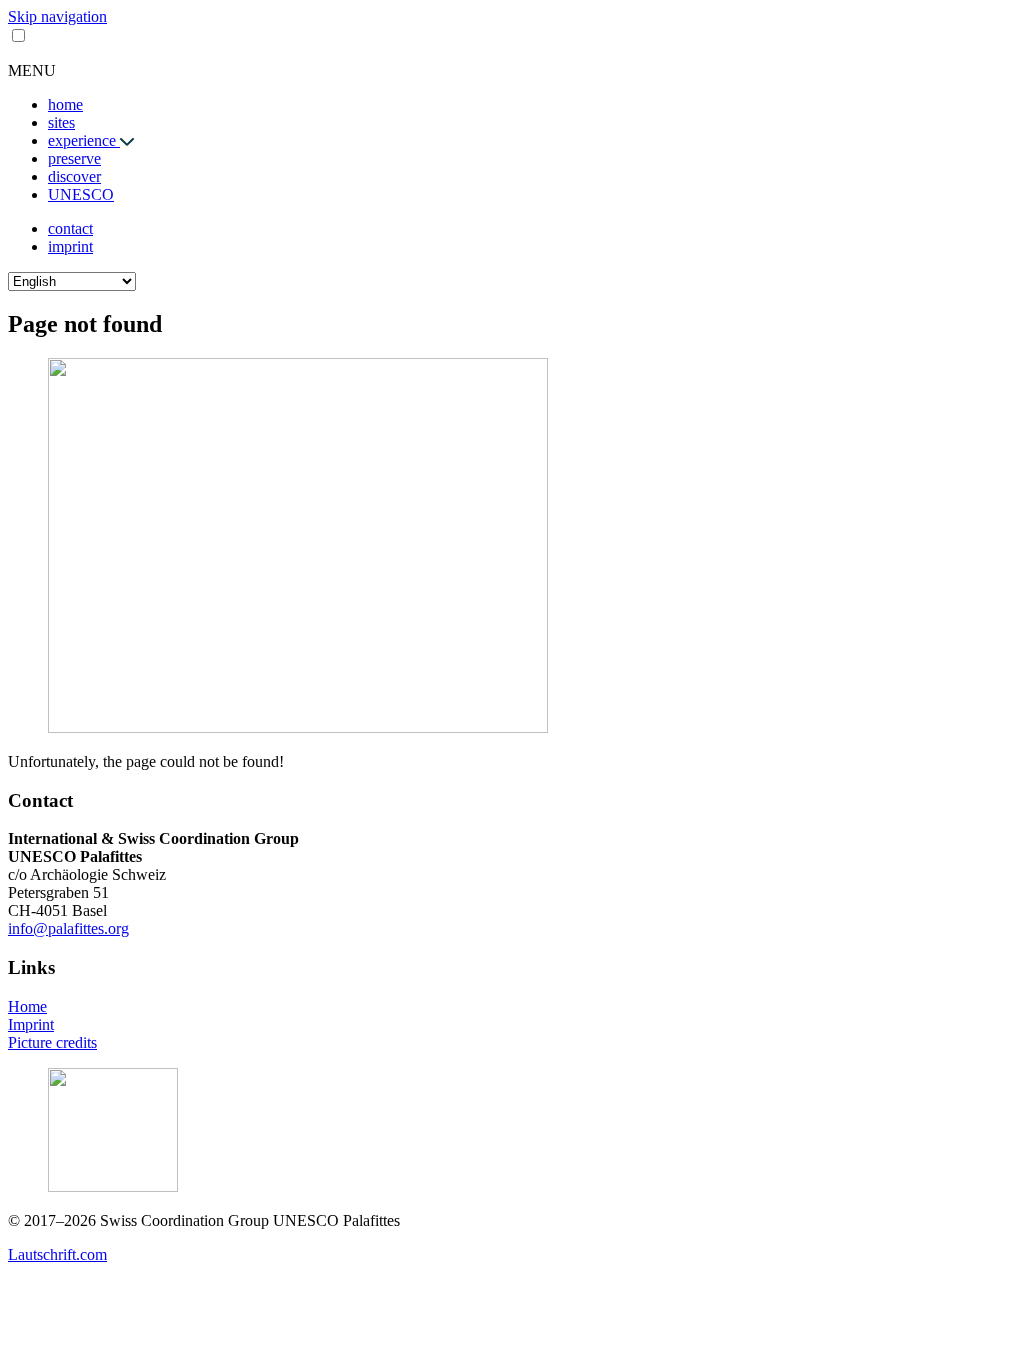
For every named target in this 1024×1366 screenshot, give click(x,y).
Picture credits (52, 1042)
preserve (74, 158)
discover (74, 176)
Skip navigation (57, 16)
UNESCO (81, 194)
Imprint (31, 1024)
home (65, 104)
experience (84, 140)
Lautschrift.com (57, 1254)
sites (61, 122)
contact (70, 228)
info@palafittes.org (68, 928)
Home (27, 1006)
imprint (70, 246)
